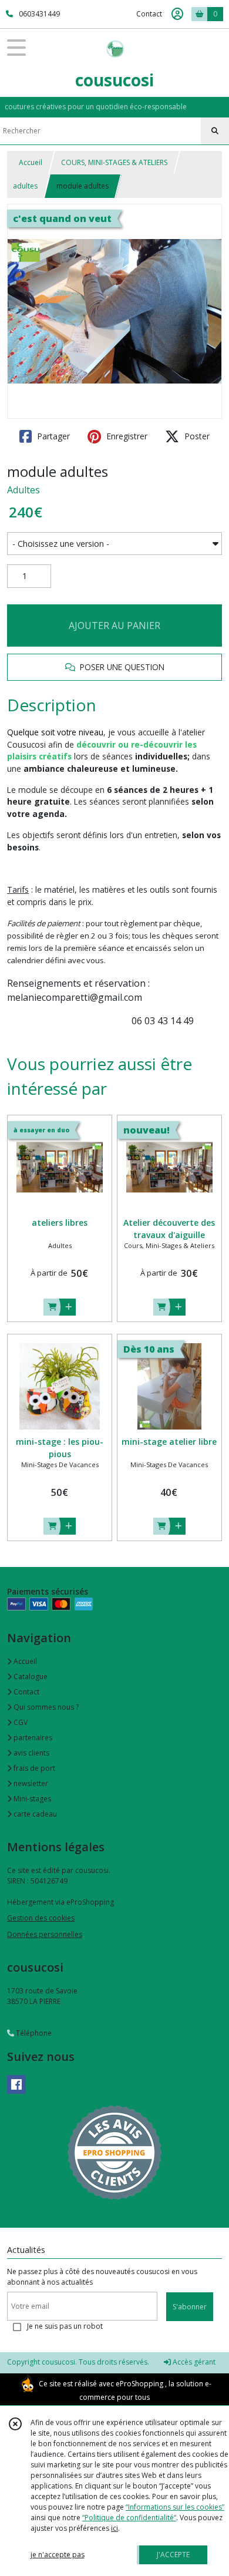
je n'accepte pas (58, 2555)
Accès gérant (193, 2362)
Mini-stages (31, 1799)
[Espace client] (177, 14)
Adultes (23, 490)
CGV (20, 1722)
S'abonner (190, 2307)
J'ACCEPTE (173, 2555)
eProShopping (139, 2384)
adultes (25, 186)
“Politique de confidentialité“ (129, 2518)
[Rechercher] (215, 131)
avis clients (31, 1753)
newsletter (30, 1783)
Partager (52, 436)
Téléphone (33, 2033)
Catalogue (30, 1677)
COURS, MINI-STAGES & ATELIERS (114, 162)
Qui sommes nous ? (45, 1707)
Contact (149, 14)
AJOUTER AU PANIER (114, 625)
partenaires (32, 1738)
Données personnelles (45, 1934)
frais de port (33, 1768)
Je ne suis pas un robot (65, 2326)
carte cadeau (34, 1814)
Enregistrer (126, 436)
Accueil (31, 162)
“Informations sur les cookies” (175, 2507)
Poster (196, 436)
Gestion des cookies (41, 1918)
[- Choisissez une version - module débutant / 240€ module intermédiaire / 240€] (114, 544)
